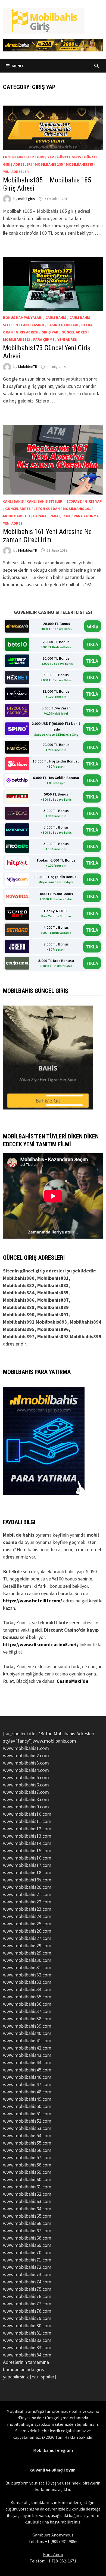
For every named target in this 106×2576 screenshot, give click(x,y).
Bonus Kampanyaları (23, 318)
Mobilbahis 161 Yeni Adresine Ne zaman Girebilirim (47, 536)
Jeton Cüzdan (47, 509)
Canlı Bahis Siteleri (45, 501)
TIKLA (92, 644)
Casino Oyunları (63, 325)
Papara (40, 516)
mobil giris (27, 199)
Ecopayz (74, 501)
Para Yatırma (86, 516)
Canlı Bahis (56, 318)
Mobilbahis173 (17, 339)
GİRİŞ (93, 626)
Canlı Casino (33, 325)
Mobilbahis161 (17, 516)
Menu (17, 66)
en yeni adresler (18, 157)
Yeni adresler (16, 172)
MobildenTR (28, 367)
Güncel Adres (74, 332)
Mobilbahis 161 (77, 509)
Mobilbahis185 (79, 164)
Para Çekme (44, 339)
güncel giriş (69, 157)
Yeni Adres (67, 339)
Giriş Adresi (27, 332)
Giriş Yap (46, 157)
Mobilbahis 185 (49, 164)
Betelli (10, 1571)
